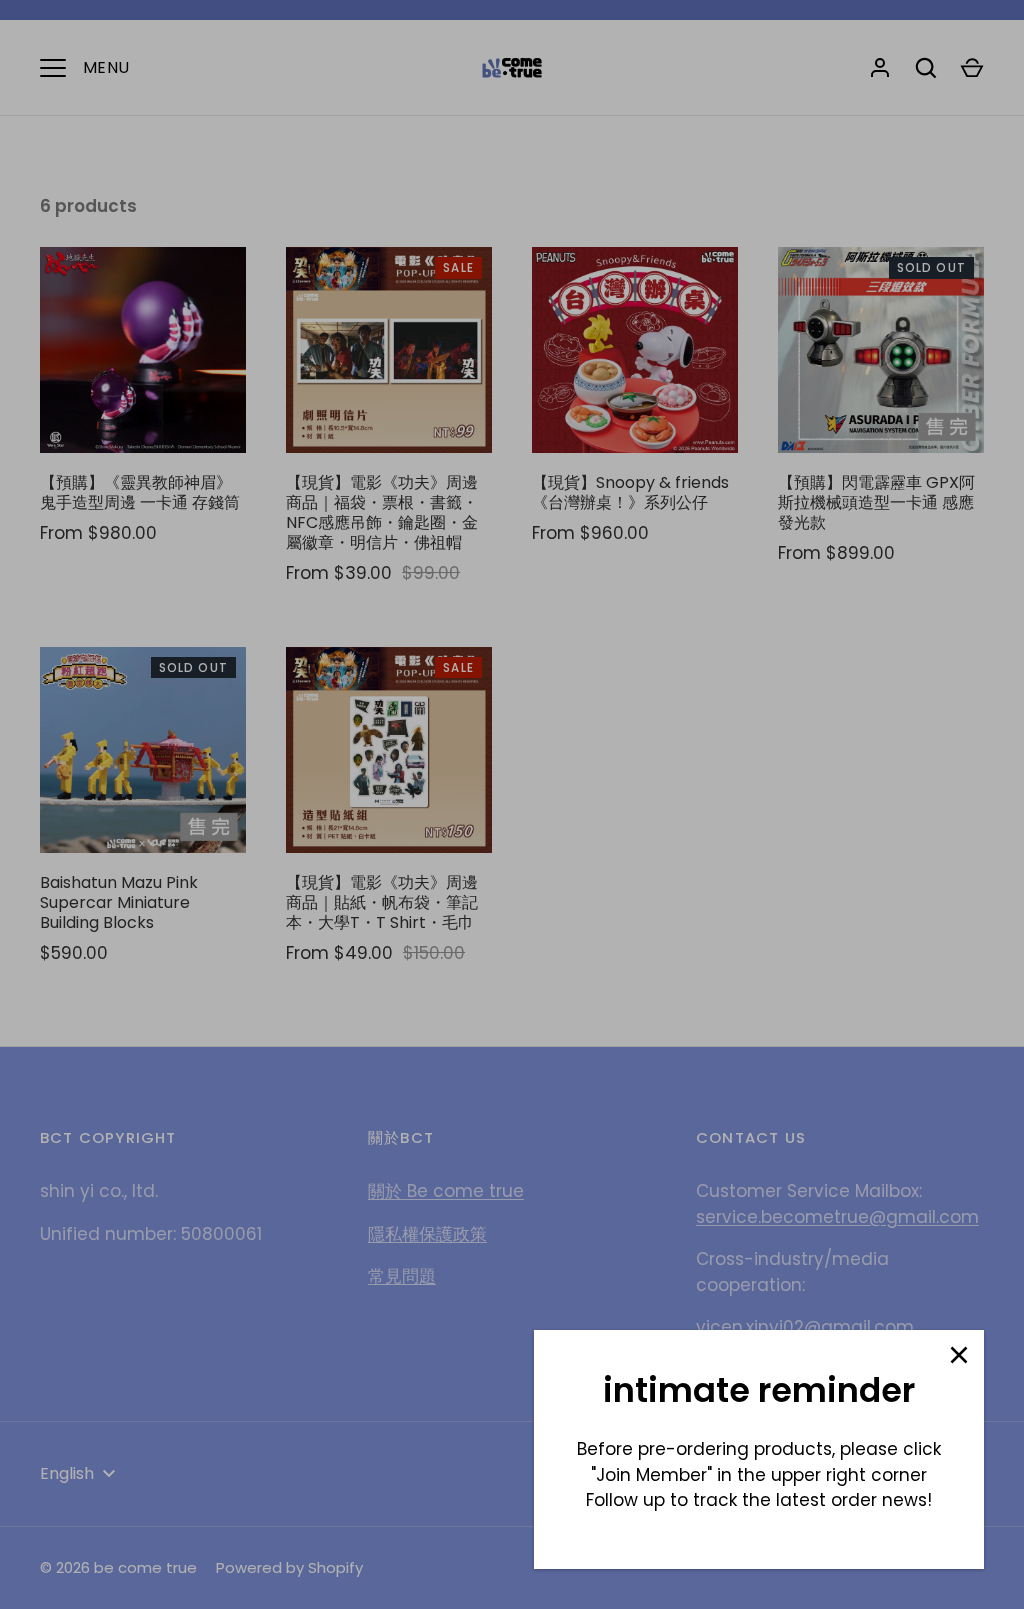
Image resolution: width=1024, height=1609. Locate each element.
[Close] (959, 1355)
